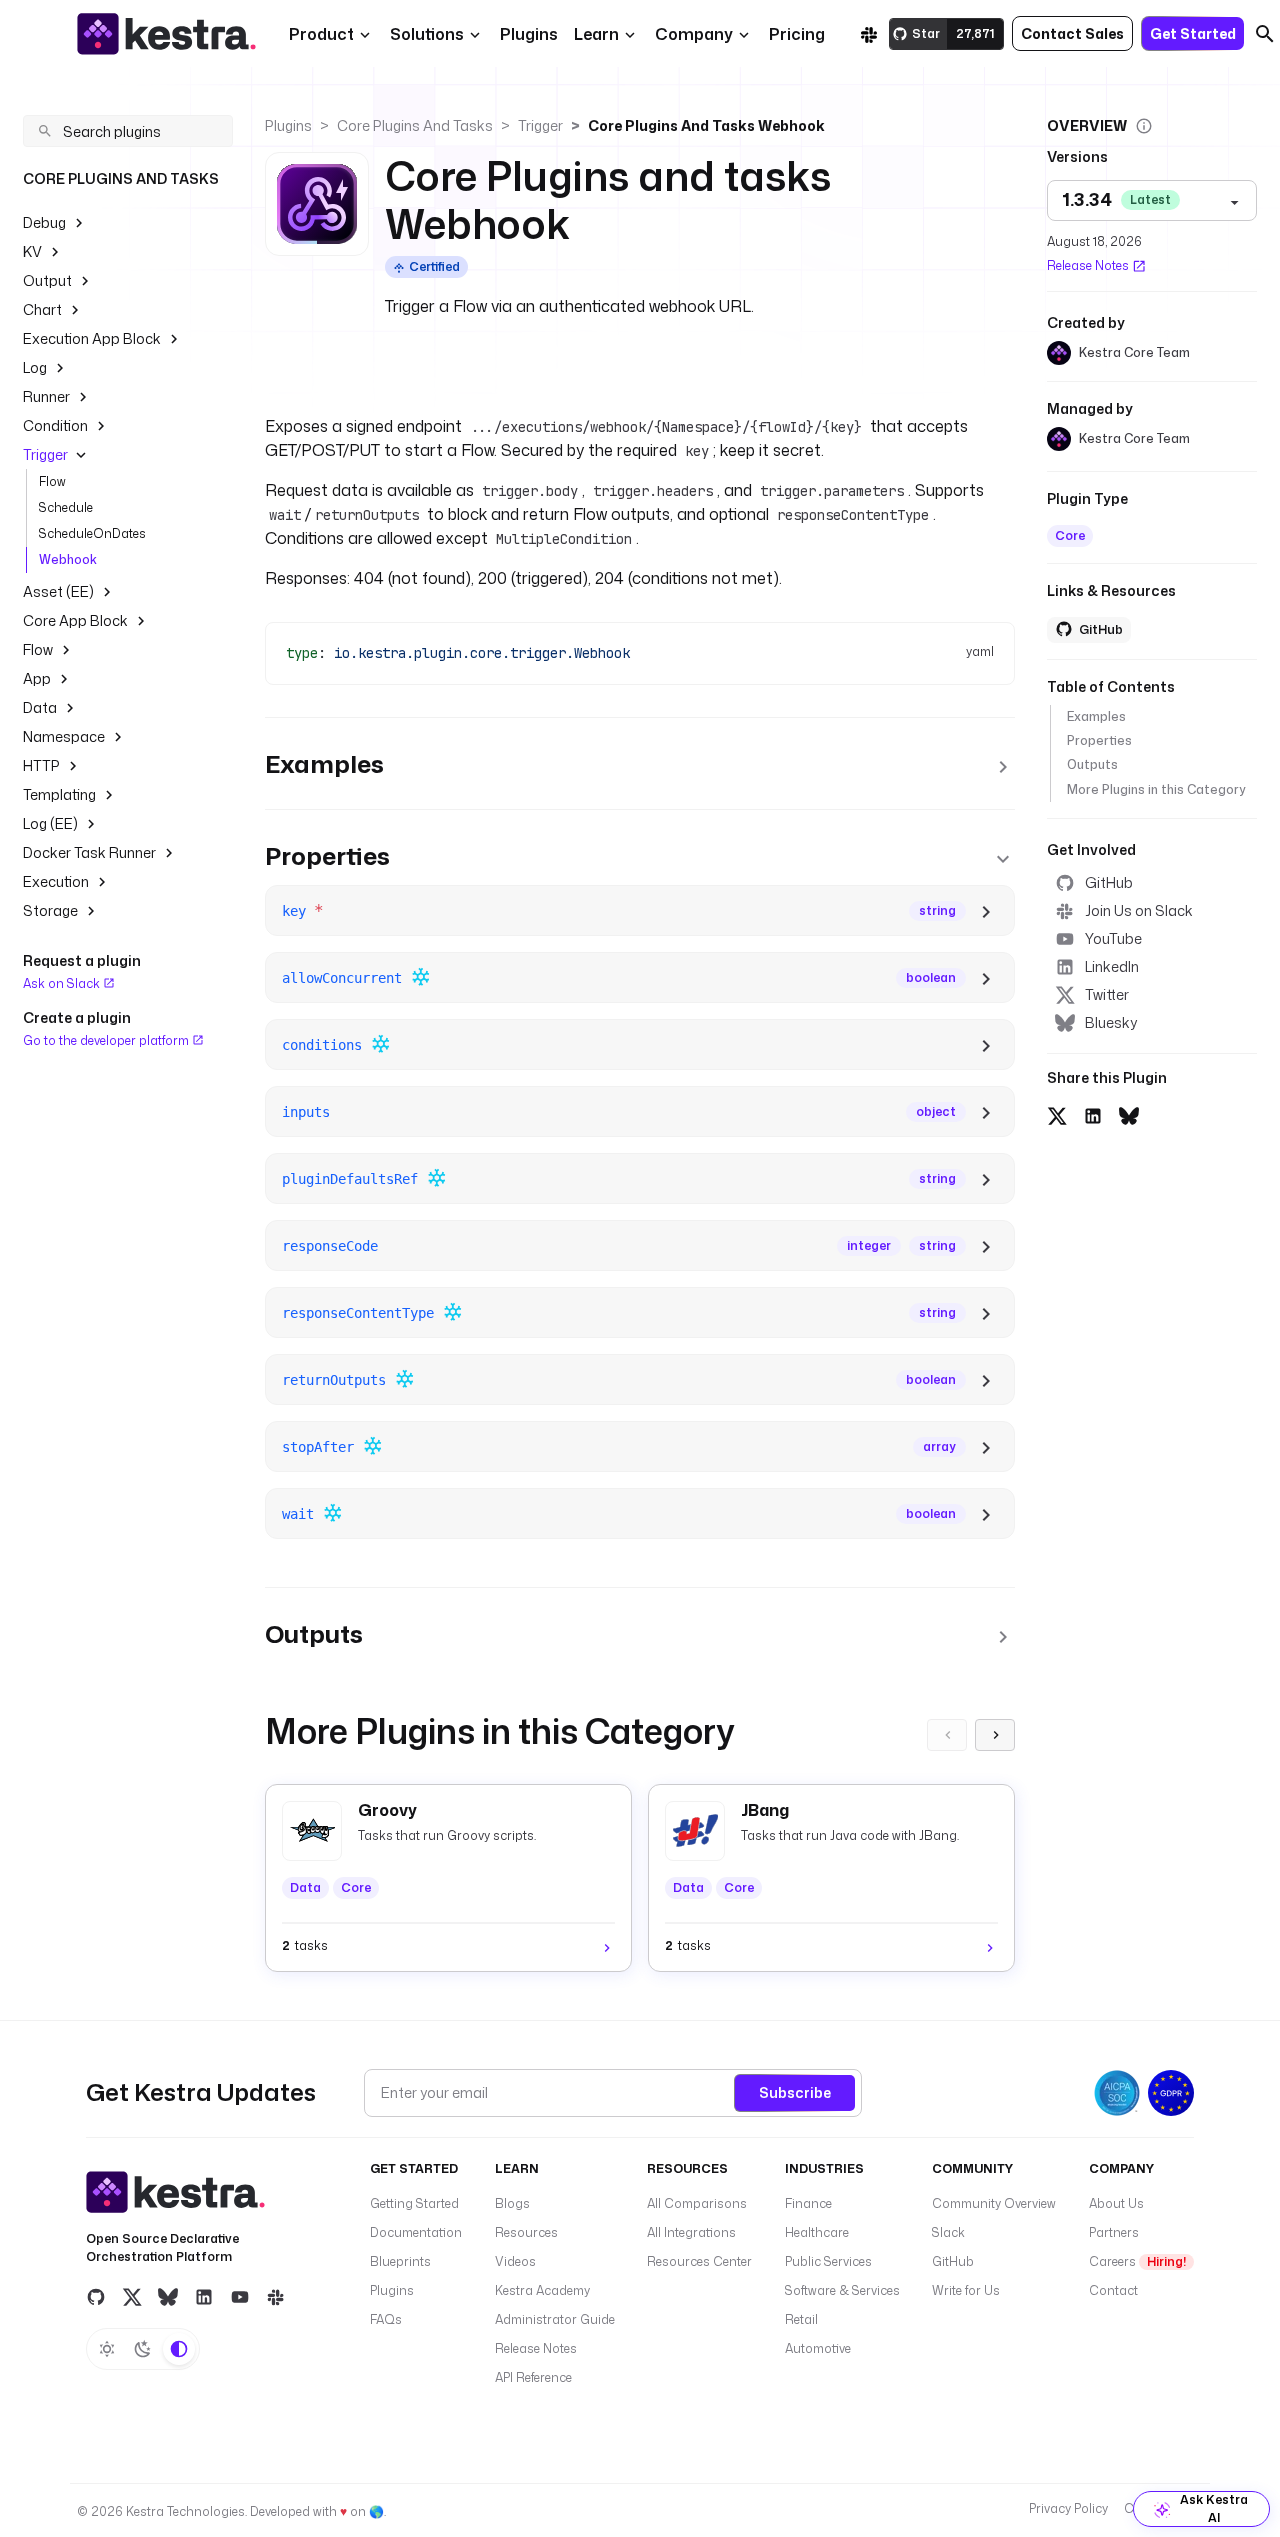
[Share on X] (1057, 1113)
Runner (46, 396)
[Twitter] (132, 2297)
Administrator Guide (555, 2319)
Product (321, 34)
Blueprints (400, 2261)
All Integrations (691, 2232)
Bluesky (1111, 1022)
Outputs (1092, 765)
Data (40, 707)
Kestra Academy (542, 2290)
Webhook (68, 559)
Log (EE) (50, 823)
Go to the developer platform (107, 1039)
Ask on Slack (63, 983)
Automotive (818, 2348)
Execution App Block (92, 338)
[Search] (1265, 34)
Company (694, 34)
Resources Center (699, 2261)
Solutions (427, 34)
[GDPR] (1171, 2093)
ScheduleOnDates (92, 533)
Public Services (828, 2261)
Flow (52, 481)
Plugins (288, 125)
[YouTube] (240, 2297)
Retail (801, 2319)
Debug (44, 222)
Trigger (45, 454)
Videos (515, 2261)
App (37, 678)
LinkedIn (1112, 966)
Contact (1113, 2290)
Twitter (1107, 994)
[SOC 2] (1117, 2093)
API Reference (533, 2377)
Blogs (512, 2203)
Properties (1099, 740)
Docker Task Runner (89, 852)
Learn (596, 34)
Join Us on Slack (1139, 910)
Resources (526, 2232)
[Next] (995, 1735)
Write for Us (966, 2290)
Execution (56, 881)
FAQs (386, 2319)
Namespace (64, 736)
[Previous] (947, 1735)
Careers (1137, 2261)
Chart (42, 309)
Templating (59, 794)
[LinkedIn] (204, 2297)
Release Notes (1088, 265)
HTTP (41, 765)
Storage (50, 910)
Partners (1114, 2232)
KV (32, 251)
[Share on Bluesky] (1129, 1113)
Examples (1096, 716)
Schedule (66, 507)
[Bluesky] (168, 2297)
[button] (529, 34)
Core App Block (75, 620)
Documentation (416, 2232)
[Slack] (869, 34)
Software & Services (842, 2290)
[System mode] (179, 2349)
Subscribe (795, 2092)
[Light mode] (107, 2349)
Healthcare (817, 2232)
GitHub (1109, 882)
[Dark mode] (143, 2349)
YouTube (1113, 938)
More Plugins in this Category (1156, 789)
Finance (808, 2203)
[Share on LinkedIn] (1093, 1113)
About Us (1116, 2203)
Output (47, 280)
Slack (948, 2232)
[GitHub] (96, 2297)
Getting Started (414, 2203)
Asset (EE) (58, 591)
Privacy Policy (1068, 2508)
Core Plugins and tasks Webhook (706, 125)
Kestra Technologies (185, 2511)
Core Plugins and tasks (415, 125)
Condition (55, 425)
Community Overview (994, 2203)
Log (35, 367)
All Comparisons (697, 2203)
